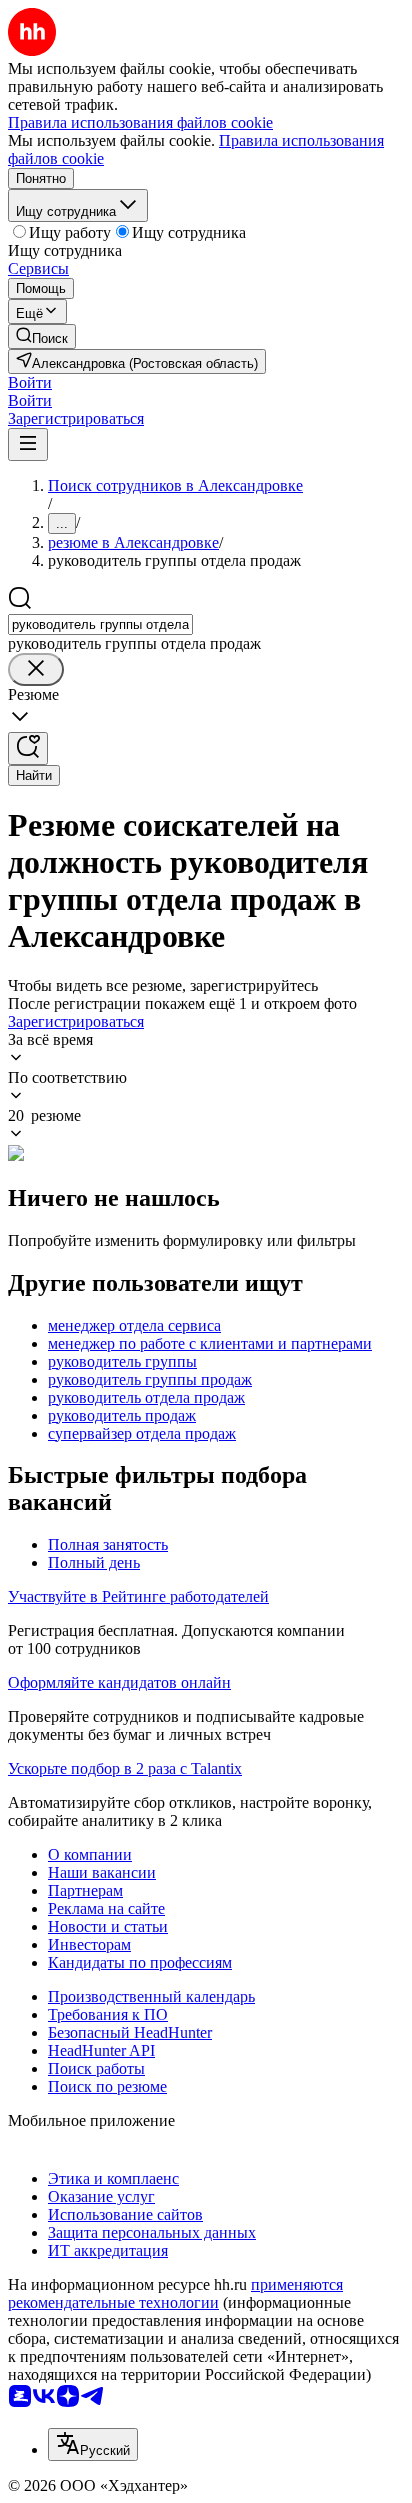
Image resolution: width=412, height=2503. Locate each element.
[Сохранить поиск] (28, 748)
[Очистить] (36, 669)
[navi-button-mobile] (28, 444)
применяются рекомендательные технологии (175, 2293)
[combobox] (100, 624)
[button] (30, 382)
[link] (42, 336)
